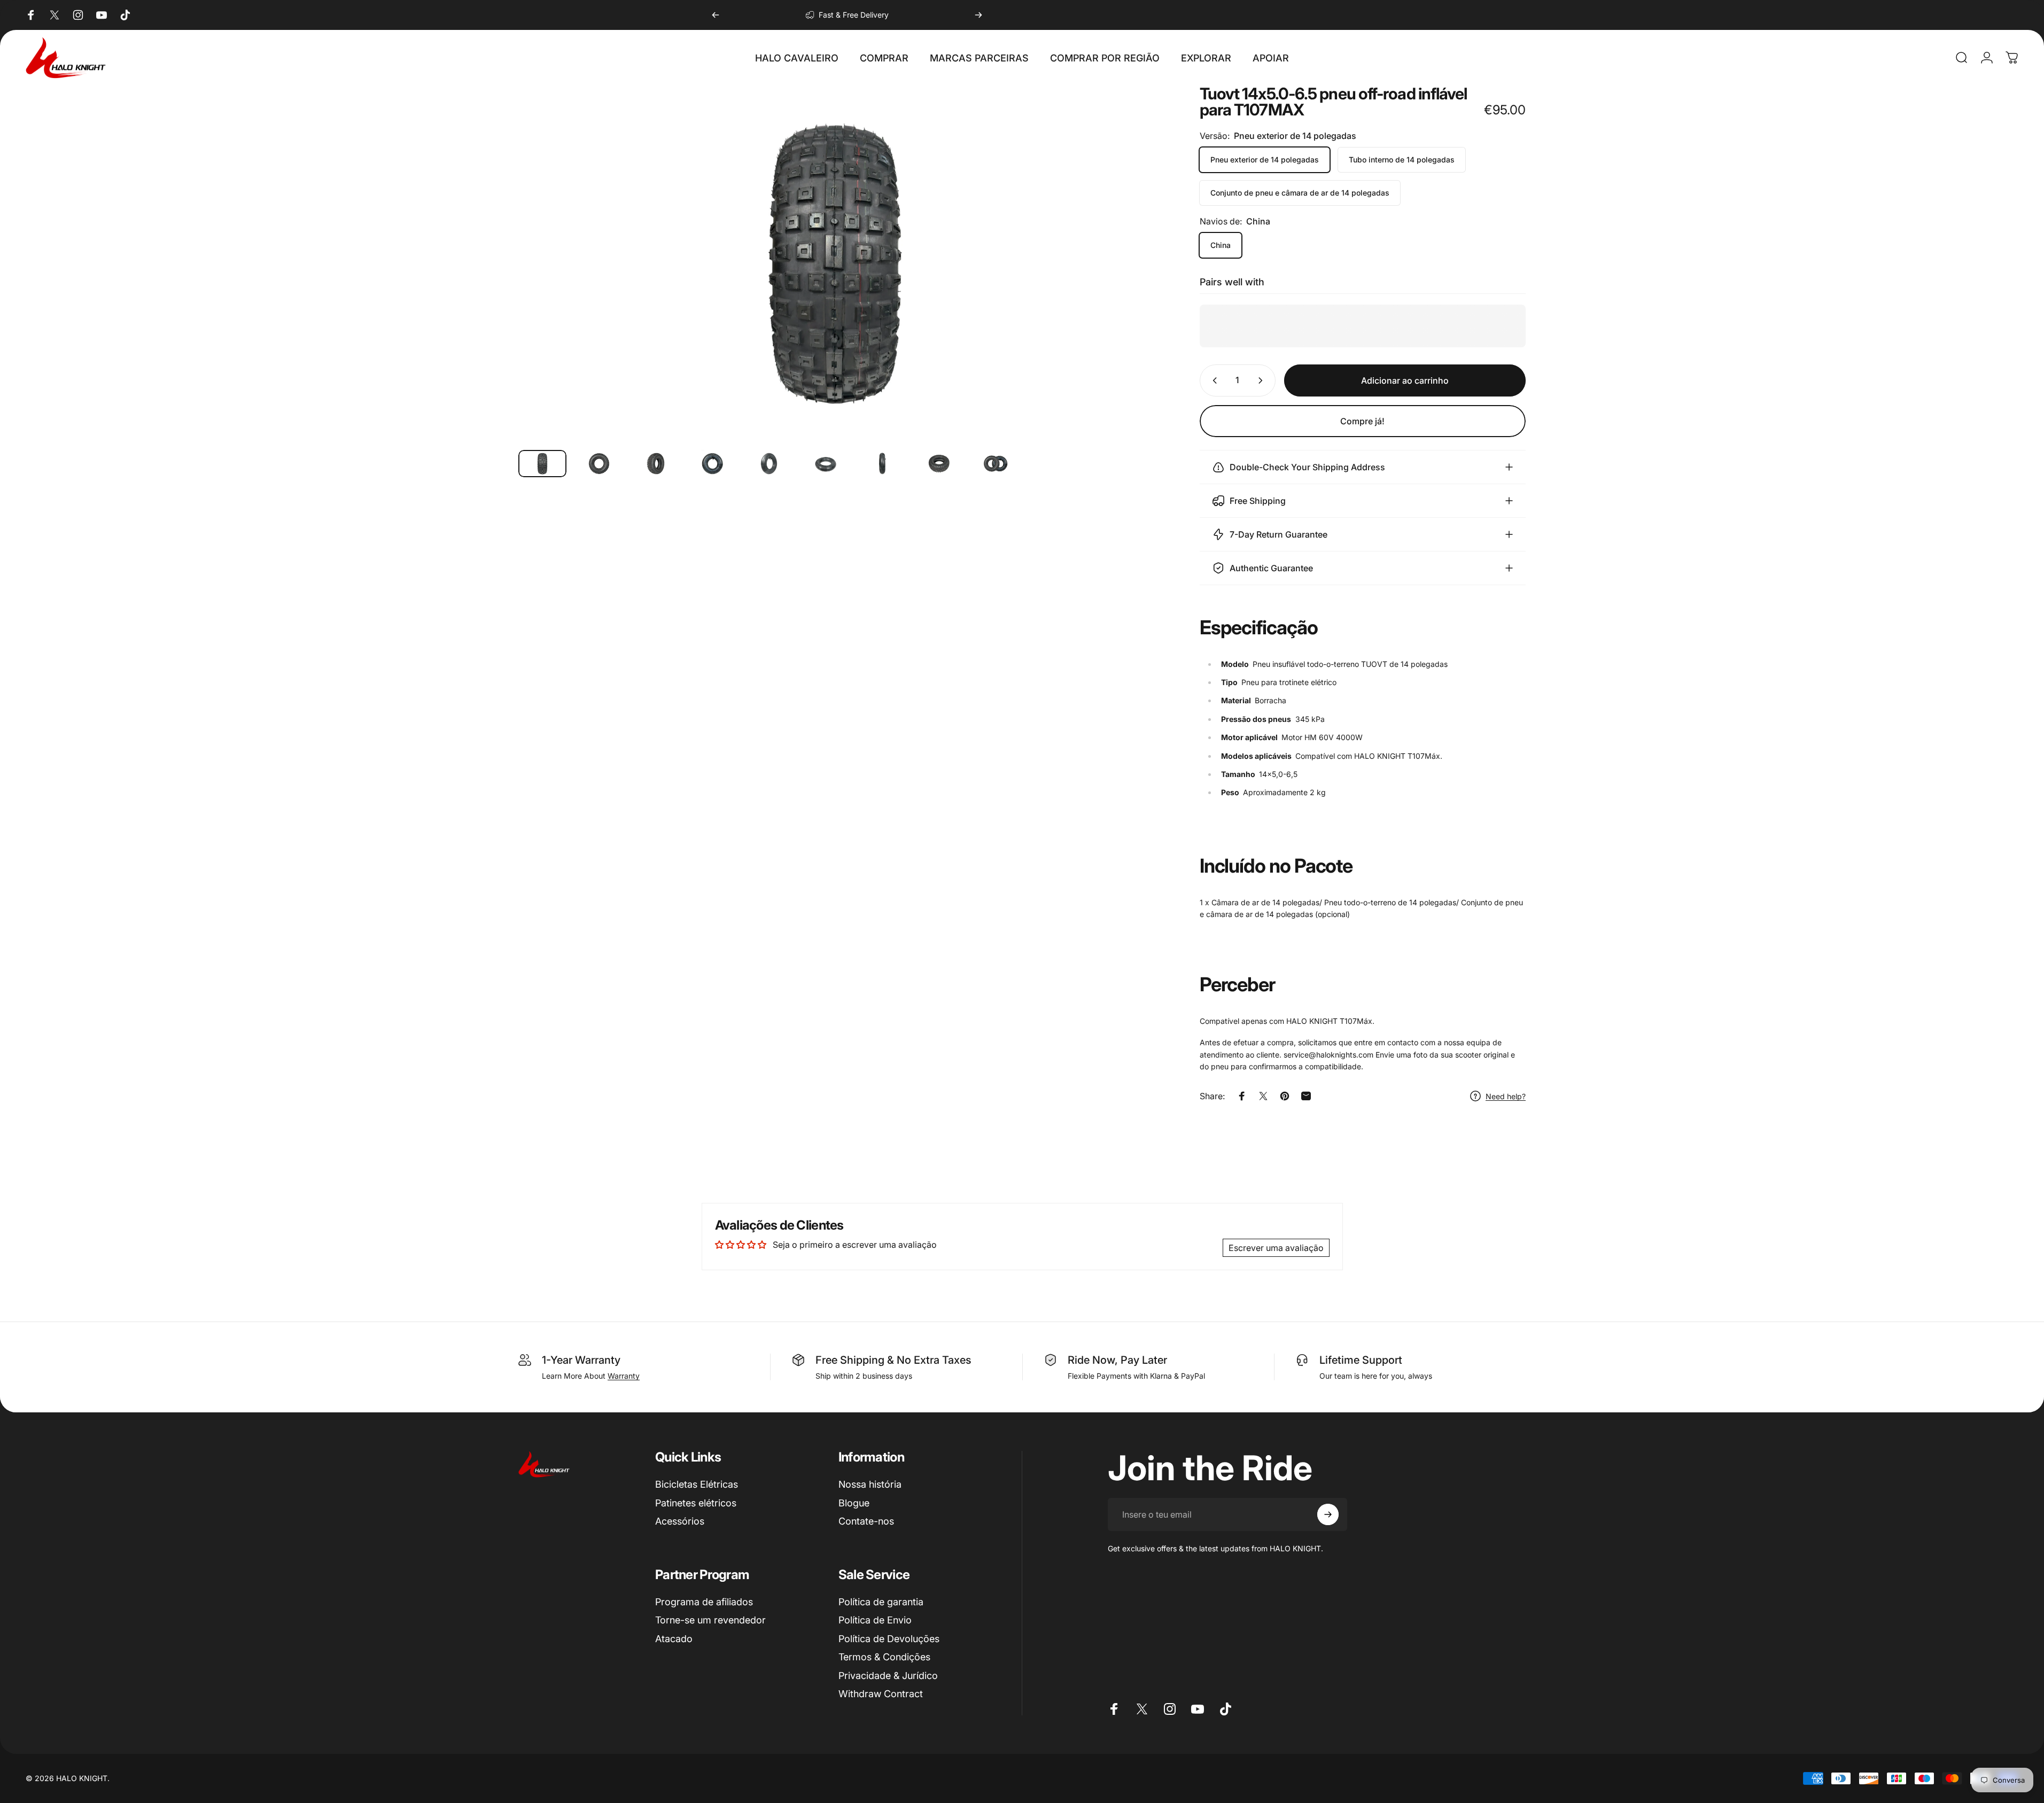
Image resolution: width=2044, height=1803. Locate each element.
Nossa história (870, 1484)
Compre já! (1362, 421)
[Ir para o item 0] (542, 464)
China (1221, 245)
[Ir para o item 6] (826, 464)
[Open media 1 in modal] (835, 263)
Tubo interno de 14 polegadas (1402, 160)
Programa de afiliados (704, 1602)
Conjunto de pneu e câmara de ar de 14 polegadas (1300, 193)
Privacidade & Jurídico (888, 1676)
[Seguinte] (978, 15)
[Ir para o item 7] (882, 464)
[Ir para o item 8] (939, 464)
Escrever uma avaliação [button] (1276, 1248)
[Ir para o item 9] (996, 464)
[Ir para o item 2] (599, 464)
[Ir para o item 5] (769, 464)
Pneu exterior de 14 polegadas (1265, 160)
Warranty (624, 1376)
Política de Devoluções (889, 1639)
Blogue (854, 1503)
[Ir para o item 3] (656, 464)
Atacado (674, 1639)
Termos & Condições (884, 1657)
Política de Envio (875, 1620)
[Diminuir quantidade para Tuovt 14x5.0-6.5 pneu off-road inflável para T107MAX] (1213, 380)
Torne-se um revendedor (710, 1620)
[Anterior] (716, 15)
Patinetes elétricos (696, 1503)
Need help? (1506, 1096)
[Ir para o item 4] (712, 464)
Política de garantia (881, 1602)
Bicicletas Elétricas (697, 1484)
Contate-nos (866, 1521)
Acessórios (680, 1521)
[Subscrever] (1328, 1514)
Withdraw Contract (881, 1694)
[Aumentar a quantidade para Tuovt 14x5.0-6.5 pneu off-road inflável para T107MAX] (1263, 380)
